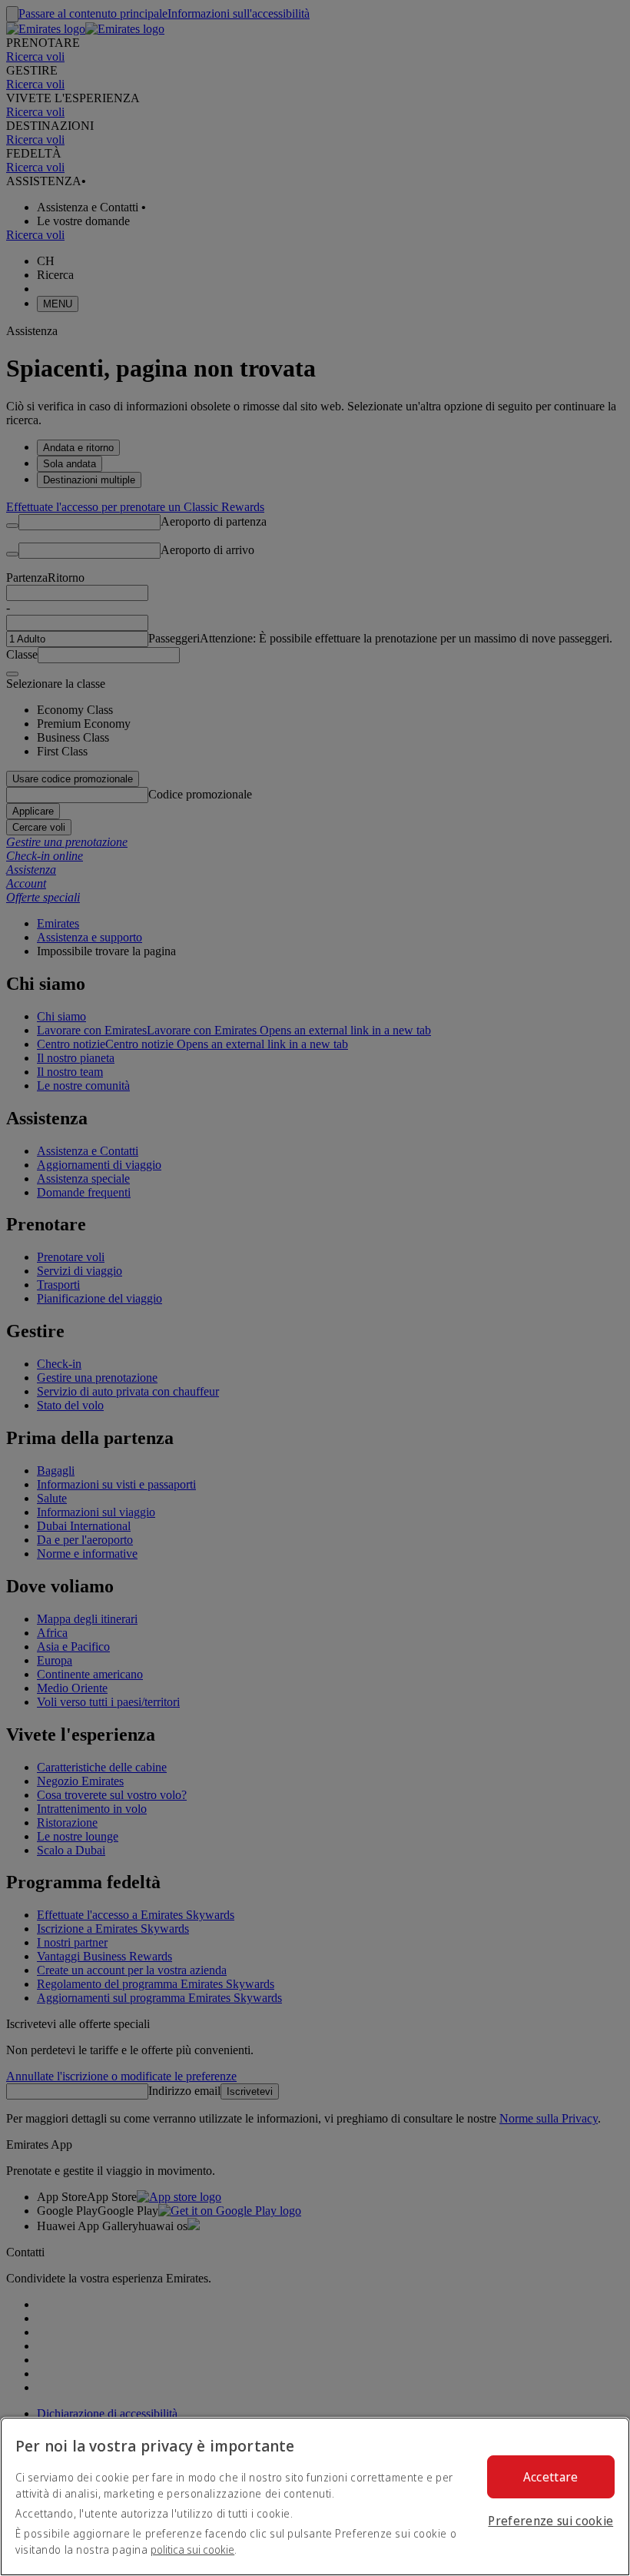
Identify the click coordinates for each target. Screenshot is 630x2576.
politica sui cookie (192, 2549)
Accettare (551, 2477)
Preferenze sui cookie (550, 2521)
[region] (315, 2496)
